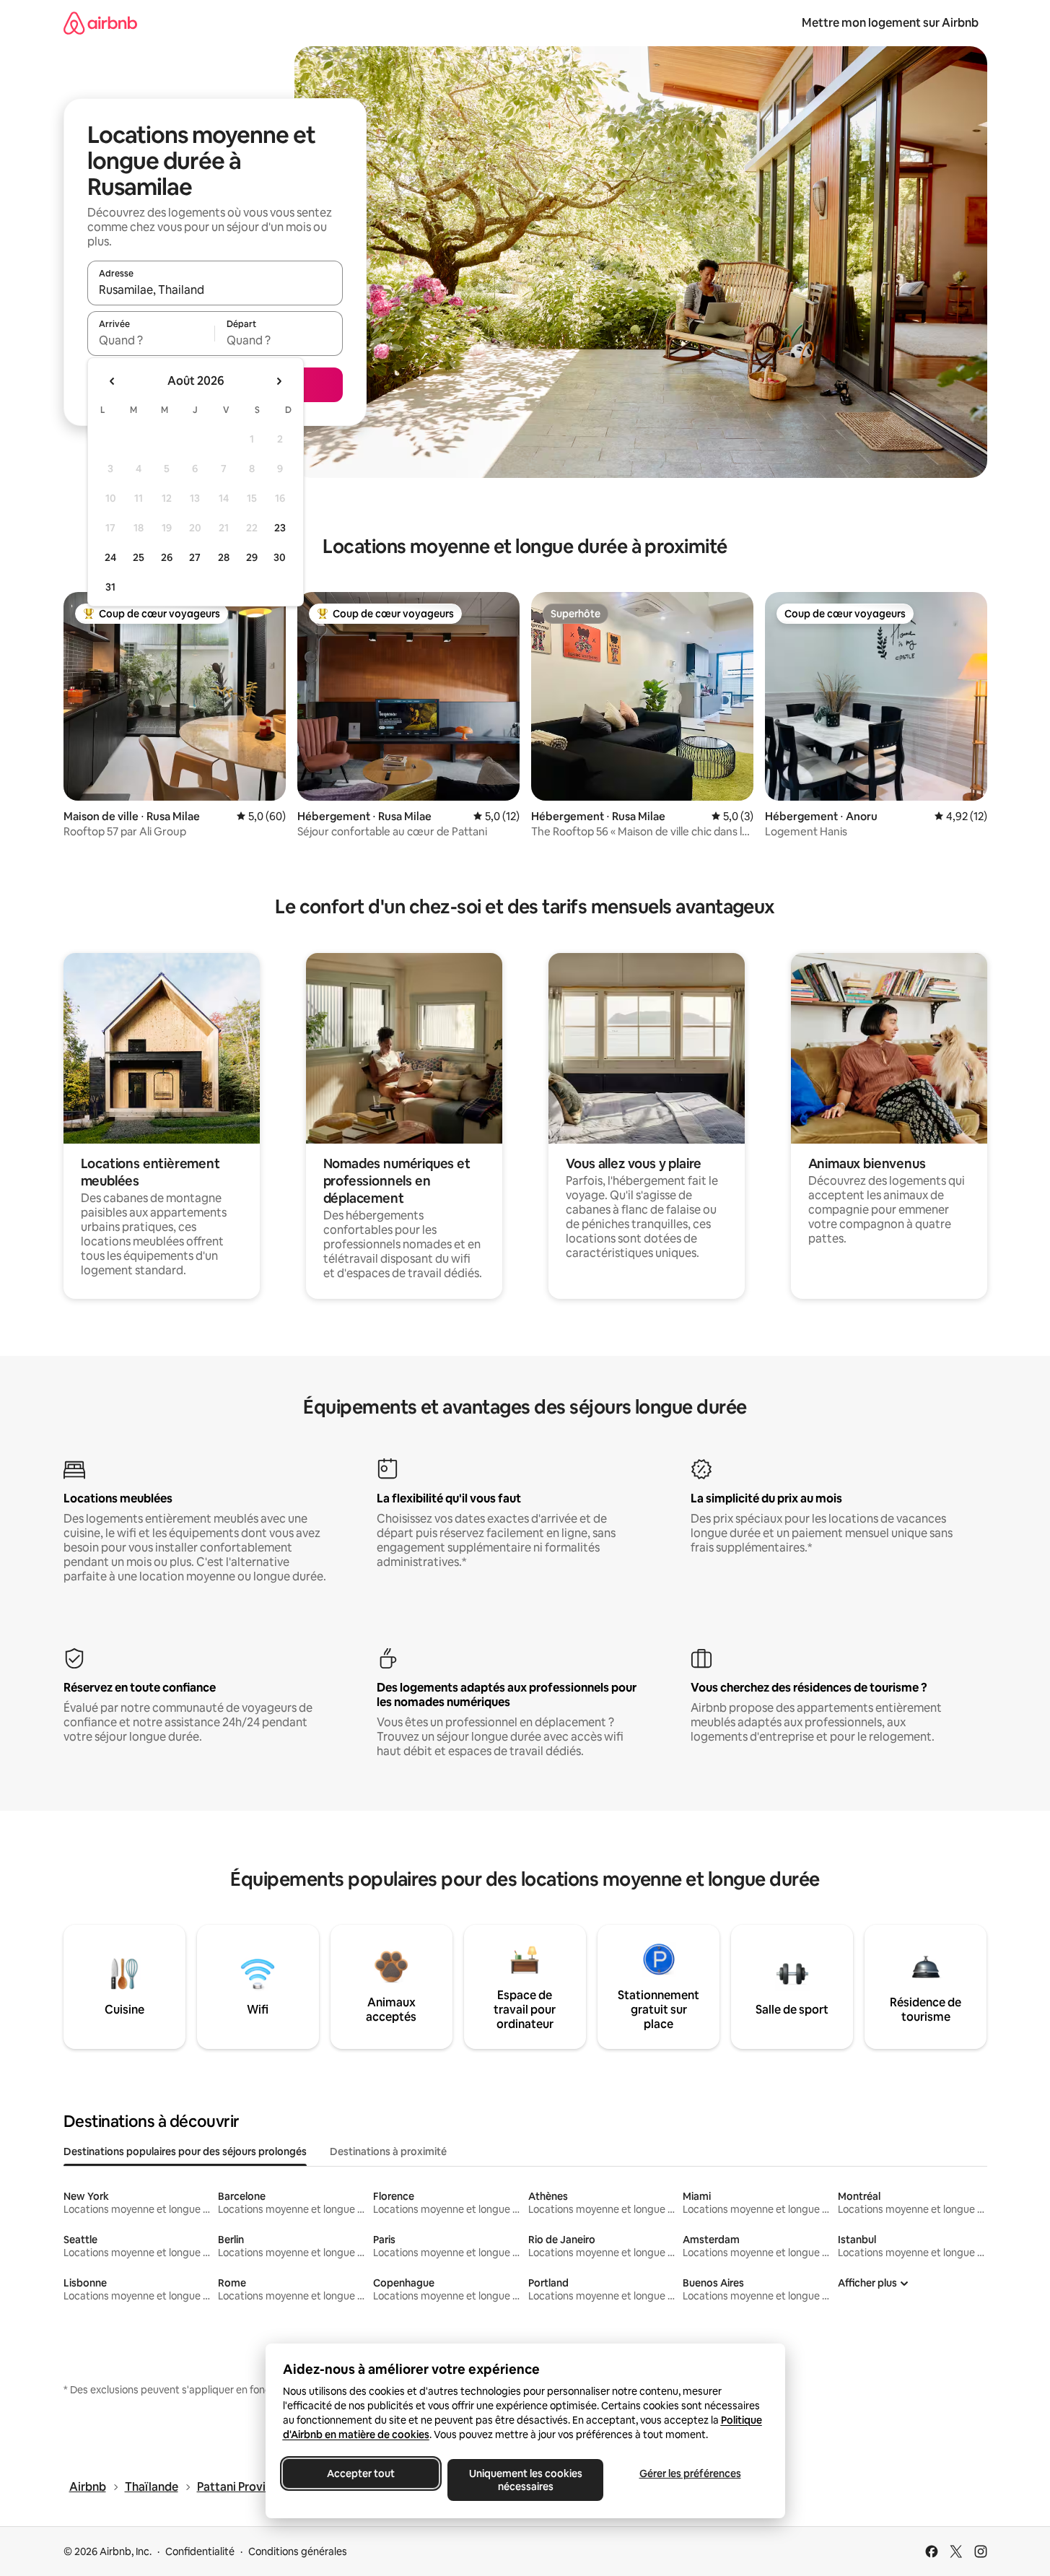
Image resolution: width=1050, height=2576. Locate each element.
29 (252, 557)
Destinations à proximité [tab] (388, 2151)
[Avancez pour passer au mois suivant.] (279, 381)
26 (167, 557)
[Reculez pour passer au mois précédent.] (113, 381)
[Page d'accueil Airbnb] (100, 23)
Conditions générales (298, 2551)
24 (110, 557)
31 (110, 587)
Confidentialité (200, 2551)
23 (280, 528)
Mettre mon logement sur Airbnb (890, 23)
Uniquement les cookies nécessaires (525, 2480)
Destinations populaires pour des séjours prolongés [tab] (185, 2151)
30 (280, 557)
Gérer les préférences (690, 2473)
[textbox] (151, 340)
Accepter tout (361, 2473)
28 (224, 557)
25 (139, 557)
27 (195, 557)
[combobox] (215, 290)
